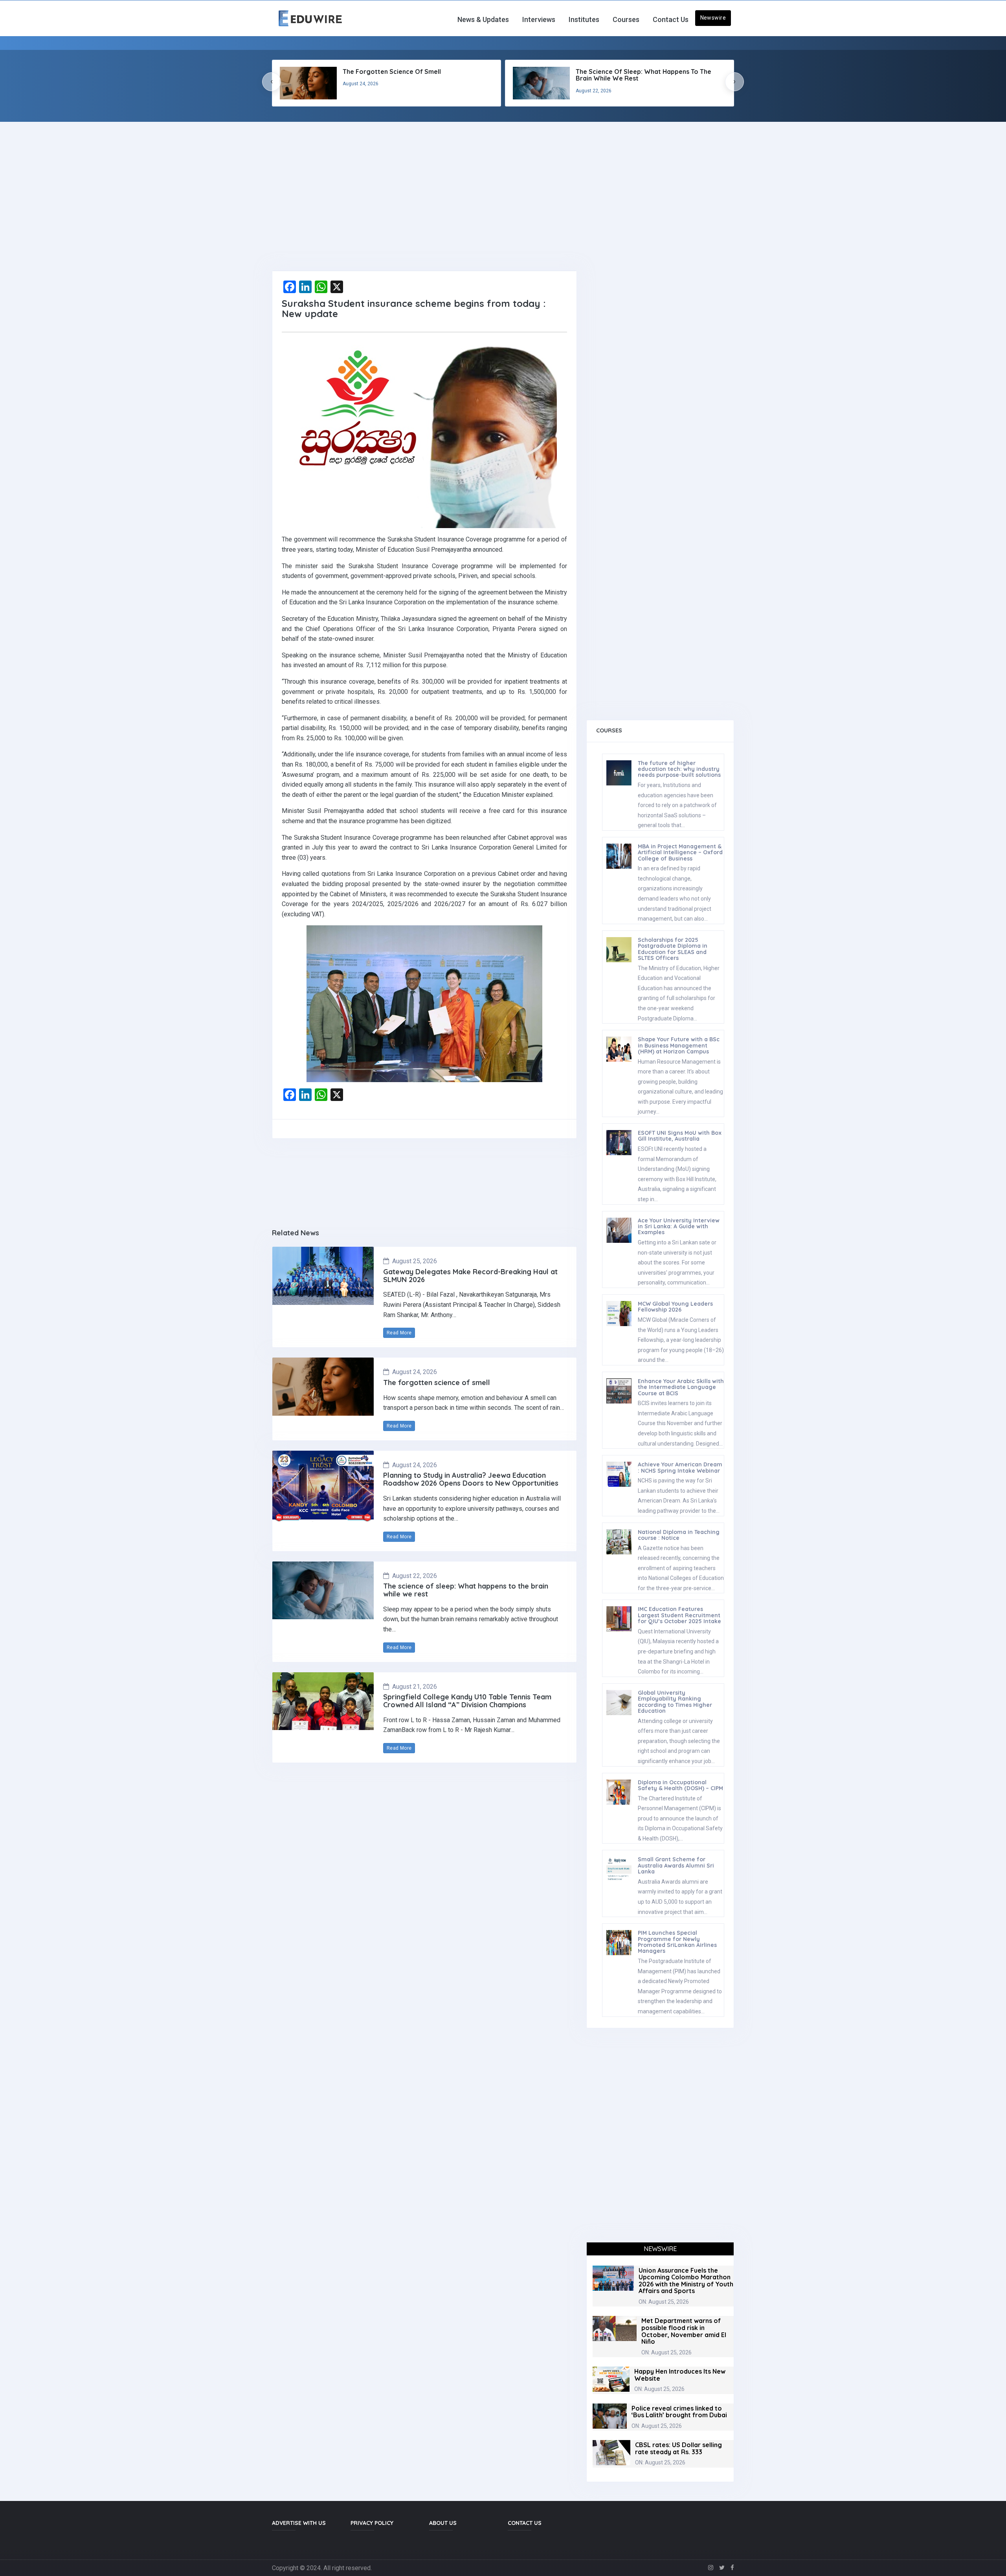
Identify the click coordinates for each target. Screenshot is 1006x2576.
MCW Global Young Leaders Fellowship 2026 (675, 1307)
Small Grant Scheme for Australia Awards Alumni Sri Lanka (676, 1865)
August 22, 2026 (415, 1576)
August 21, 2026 (415, 1687)
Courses (626, 19)
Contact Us (671, 19)
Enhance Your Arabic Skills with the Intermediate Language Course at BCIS (681, 1387)
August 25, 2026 (415, 1261)
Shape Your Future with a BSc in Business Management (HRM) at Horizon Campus (679, 1045)
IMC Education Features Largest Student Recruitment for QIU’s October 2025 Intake (679, 1615)
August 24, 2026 (415, 1372)
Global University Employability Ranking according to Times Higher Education (675, 1702)
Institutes (584, 19)
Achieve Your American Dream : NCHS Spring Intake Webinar (680, 1467)
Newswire (713, 18)
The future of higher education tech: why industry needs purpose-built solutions (679, 769)
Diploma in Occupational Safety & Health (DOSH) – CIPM (680, 1785)
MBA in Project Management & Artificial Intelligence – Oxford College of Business (680, 852)
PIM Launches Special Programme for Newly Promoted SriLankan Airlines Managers (677, 1942)
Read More (399, 1333)
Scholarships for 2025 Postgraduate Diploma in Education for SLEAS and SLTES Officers (673, 949)
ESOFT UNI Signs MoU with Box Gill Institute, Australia (680, 1136)
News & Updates (483, 19)
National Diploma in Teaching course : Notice (679, 1535)
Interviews (539, 19)
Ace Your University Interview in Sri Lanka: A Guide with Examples (679, 1227)
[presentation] (272, 82)
